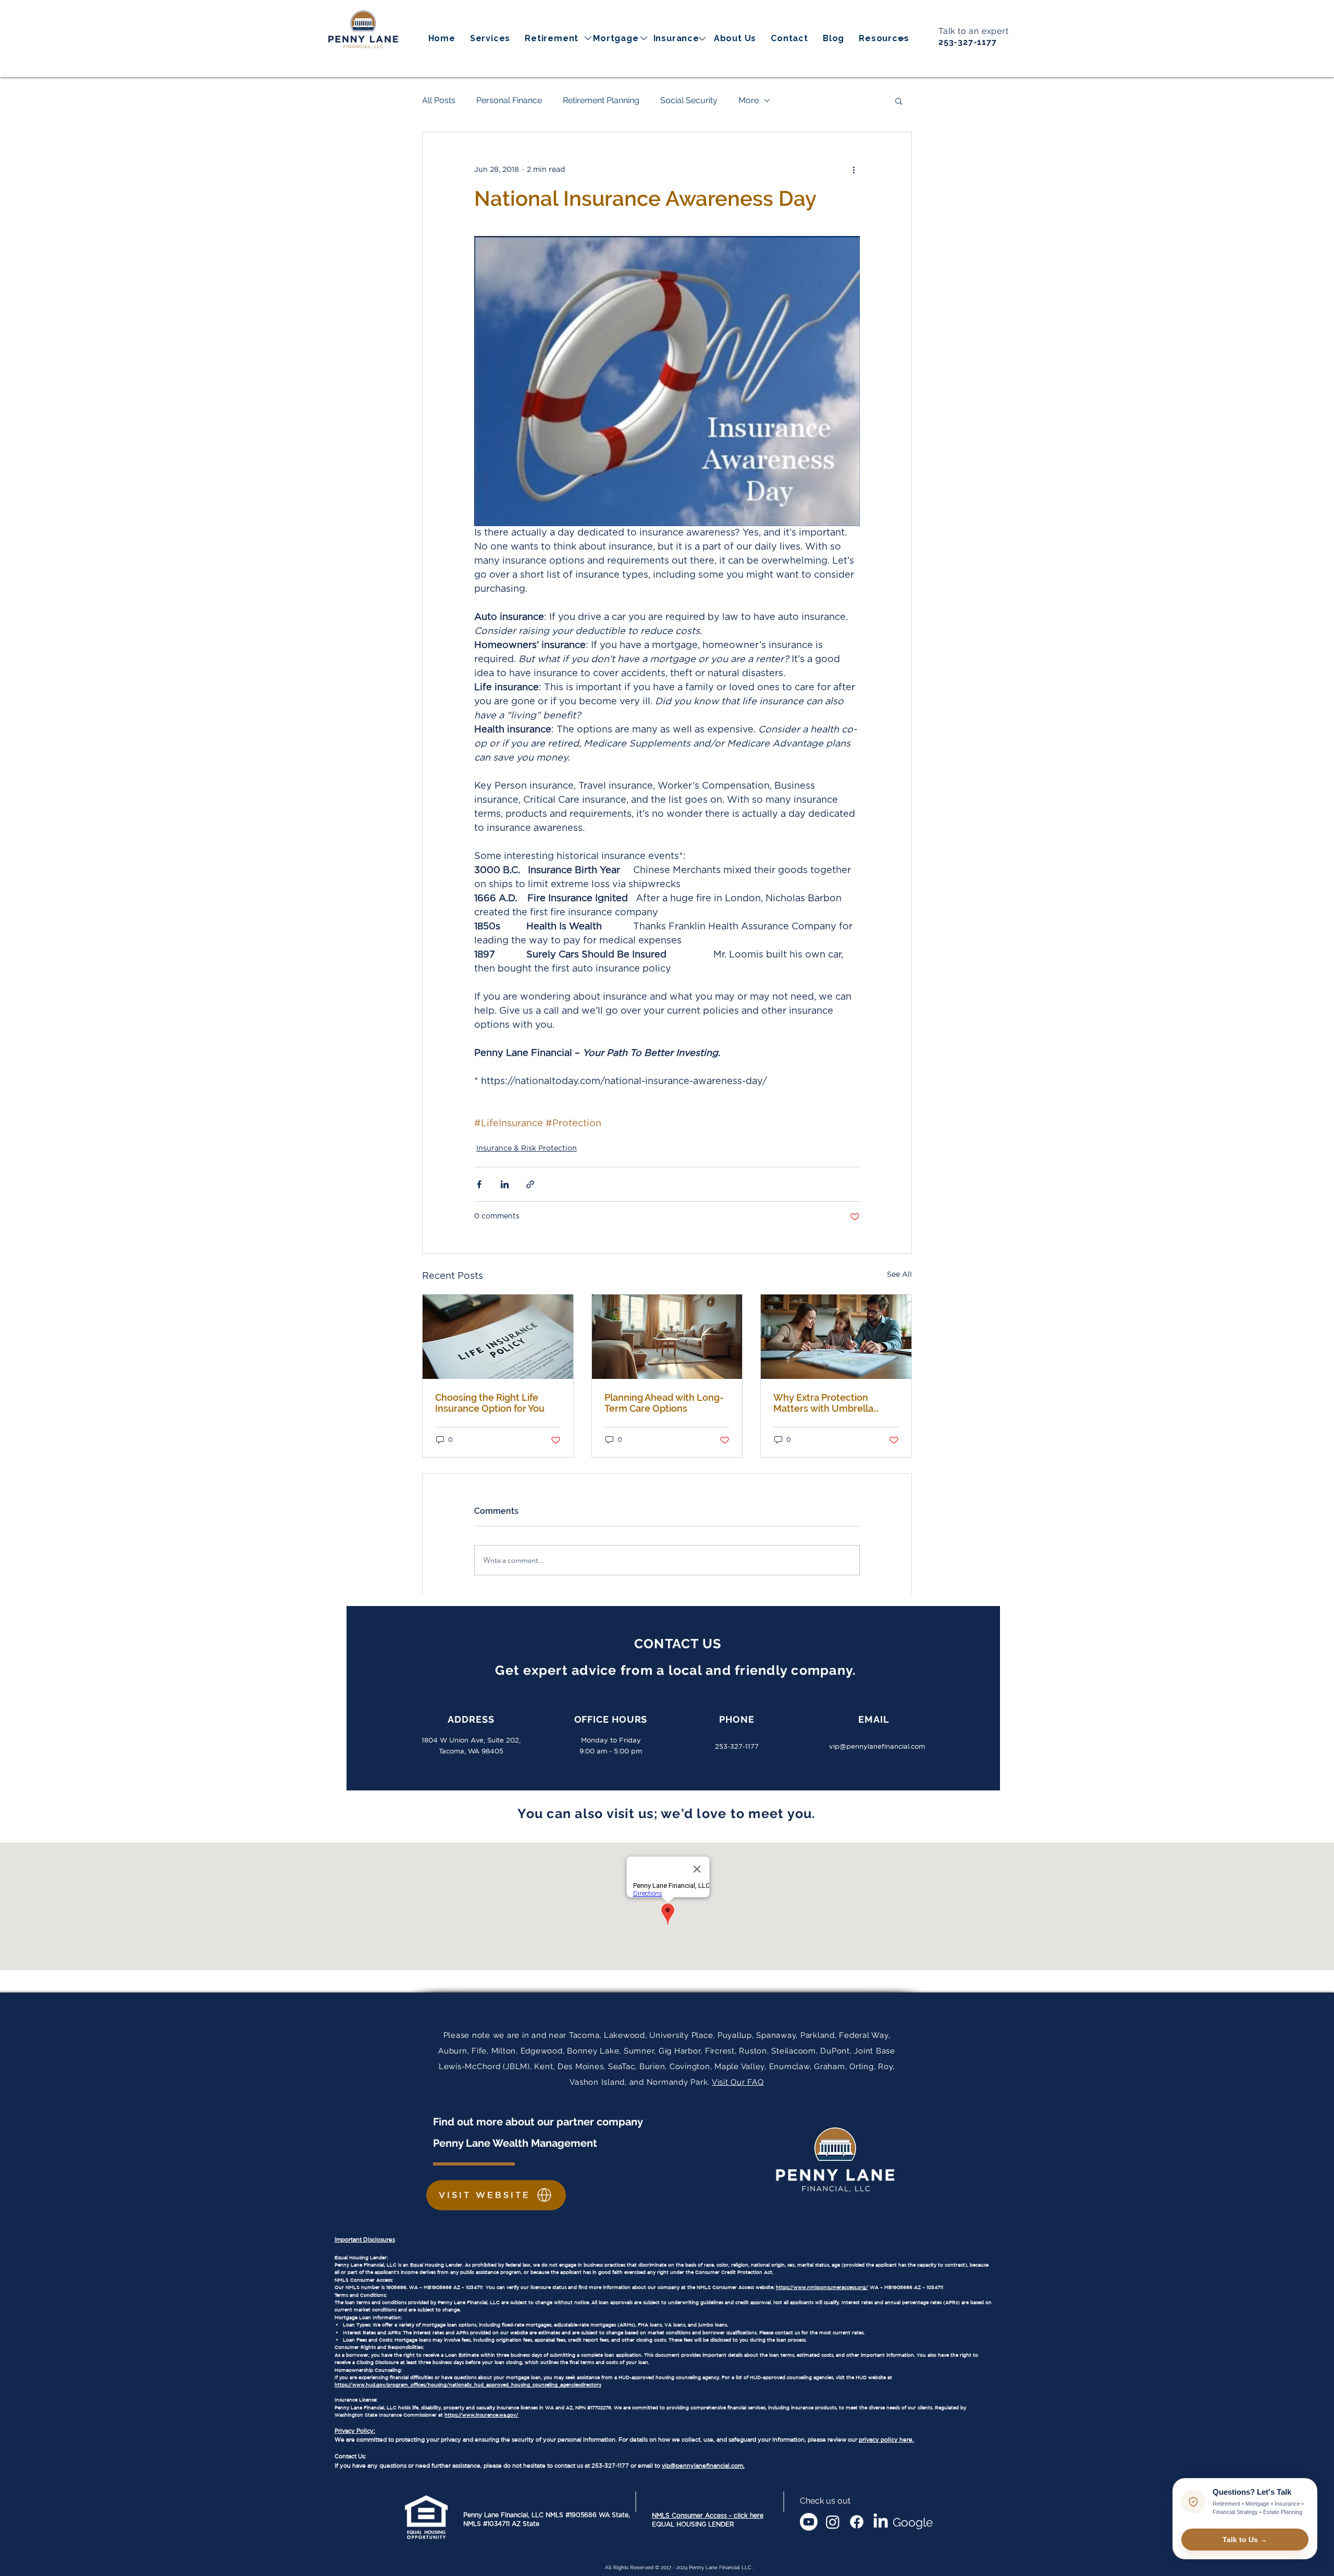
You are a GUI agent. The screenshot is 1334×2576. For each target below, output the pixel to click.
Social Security (689, 100)
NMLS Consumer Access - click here (708, 2516)
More (749, 100)
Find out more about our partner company (539, 2122)
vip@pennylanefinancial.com (877, 1746)
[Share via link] (530, 1184)
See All (899, 1275)
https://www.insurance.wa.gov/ (481, 2415)
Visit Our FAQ (738, 2082)
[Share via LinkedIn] (505, 1184)
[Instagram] (833, 2522)
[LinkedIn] (881, 2522)
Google (913, 2522)
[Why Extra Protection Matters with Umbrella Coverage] (836, 1337)
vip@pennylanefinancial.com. (703, 2466)
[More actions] (854, 170)
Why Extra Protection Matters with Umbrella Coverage (823, 1403)
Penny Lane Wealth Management (515, 2143)
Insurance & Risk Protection (527, 1149)
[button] (884, 38)
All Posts (439, 100)
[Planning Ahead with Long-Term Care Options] (667, 1337)
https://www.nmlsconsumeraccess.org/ (822, 2287)
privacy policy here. (886, 2440)
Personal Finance (509, 100)
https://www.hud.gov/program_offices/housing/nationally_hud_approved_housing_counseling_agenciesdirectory (468, 2385)
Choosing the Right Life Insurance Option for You (490, 1403)
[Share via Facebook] (479, 1184)
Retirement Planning (601, 100)
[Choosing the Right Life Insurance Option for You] (498, 1337)
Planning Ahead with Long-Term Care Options (664, 1403)
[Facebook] (857, 2522)
